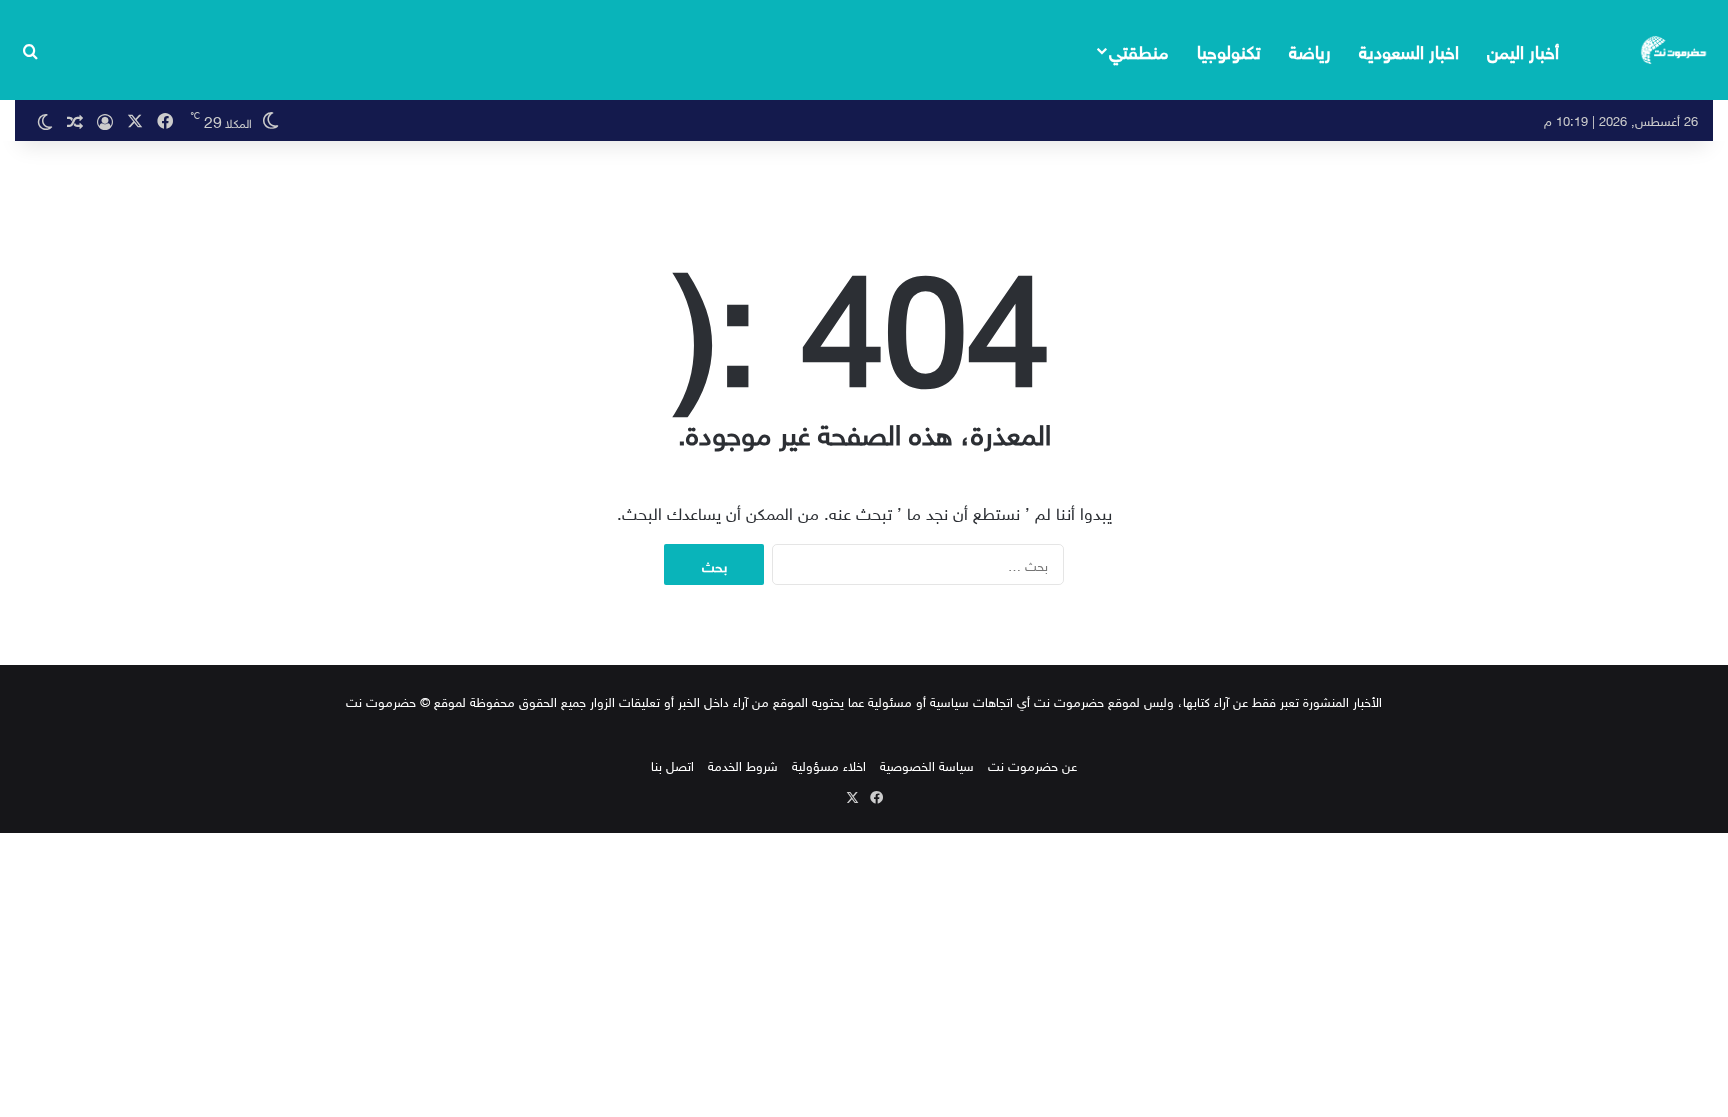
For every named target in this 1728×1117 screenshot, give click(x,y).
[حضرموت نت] (1675, 50)
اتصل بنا (672, 764)
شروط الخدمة (743, 764)
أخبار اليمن (1523, 49)
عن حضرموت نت (1032, 764)
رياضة (1310, 49)
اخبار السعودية (1409, 49)
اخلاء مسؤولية (829, 764)
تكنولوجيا (1229, 49)
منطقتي (1138, 49)
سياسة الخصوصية (927, 764)
